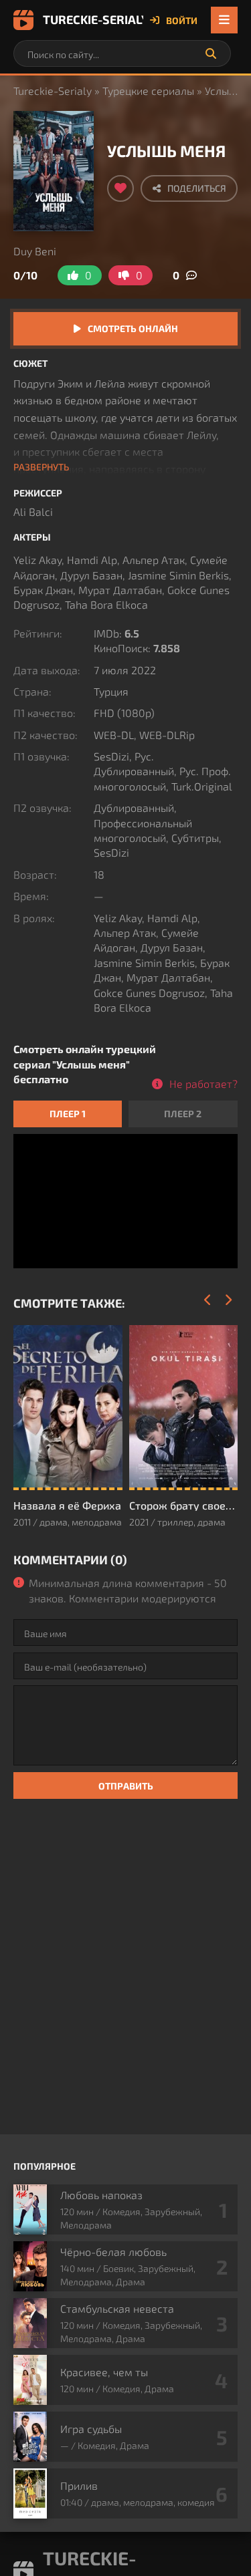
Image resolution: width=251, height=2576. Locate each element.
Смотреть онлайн (133, 328)
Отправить (126, 1786)
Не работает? (203, 1084)
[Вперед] (228, 1300)
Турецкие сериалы (148, 91)
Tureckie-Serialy (93, 19)
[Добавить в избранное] (120, 188)
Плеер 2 (183, 1114)
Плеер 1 (68, 1114)
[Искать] (211, 53)
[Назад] (207, 1300)
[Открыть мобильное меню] (224, 20)
